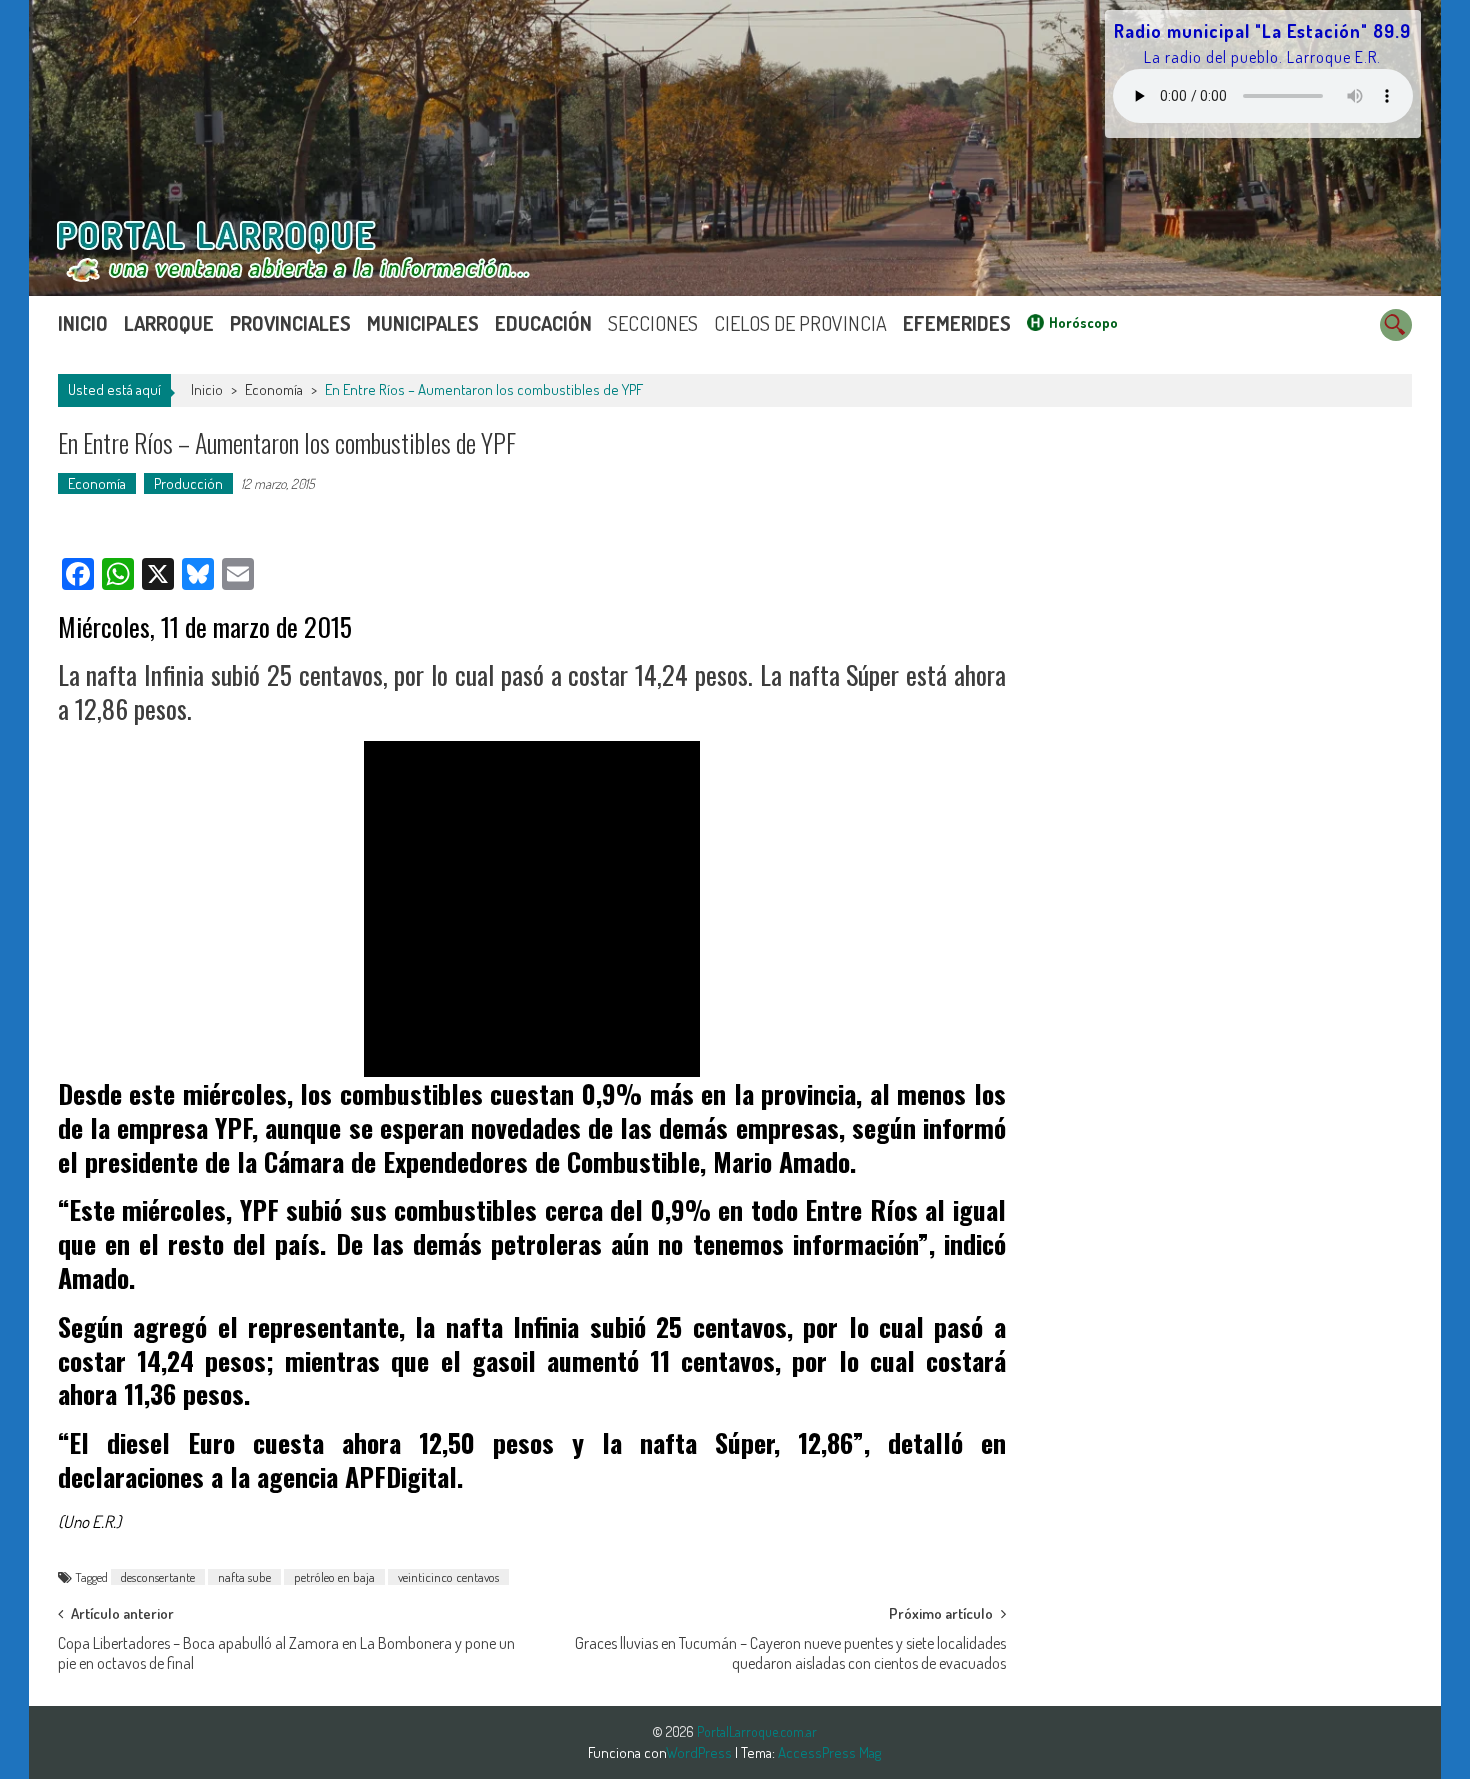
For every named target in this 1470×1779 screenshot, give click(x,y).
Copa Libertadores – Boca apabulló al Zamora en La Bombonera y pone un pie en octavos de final (286, 1649)
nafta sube (244, 1577)
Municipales (423, 323)
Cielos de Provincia (800, 323)
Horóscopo (1083, 322)
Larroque (169, 323)
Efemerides (957, 323)
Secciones (653, 323)
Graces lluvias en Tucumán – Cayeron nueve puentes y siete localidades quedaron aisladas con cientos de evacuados (790, 1649)
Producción (188, 483)
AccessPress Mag (829, 1752)
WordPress (700, 1752)
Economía (274, 389)
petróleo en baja (334, 1577)
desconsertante (158, 1577)
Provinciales (290, 323)
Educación (543, 323)
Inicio (83, 323)
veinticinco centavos (448, 1577)
